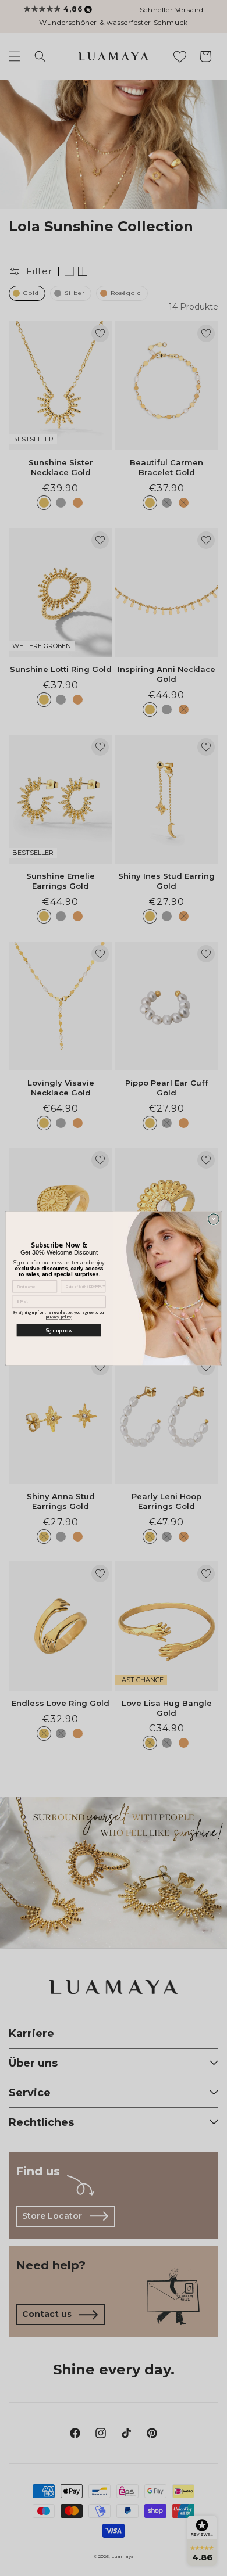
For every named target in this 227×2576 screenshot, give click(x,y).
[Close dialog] (214, 1219)
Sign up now (59, 1330)
